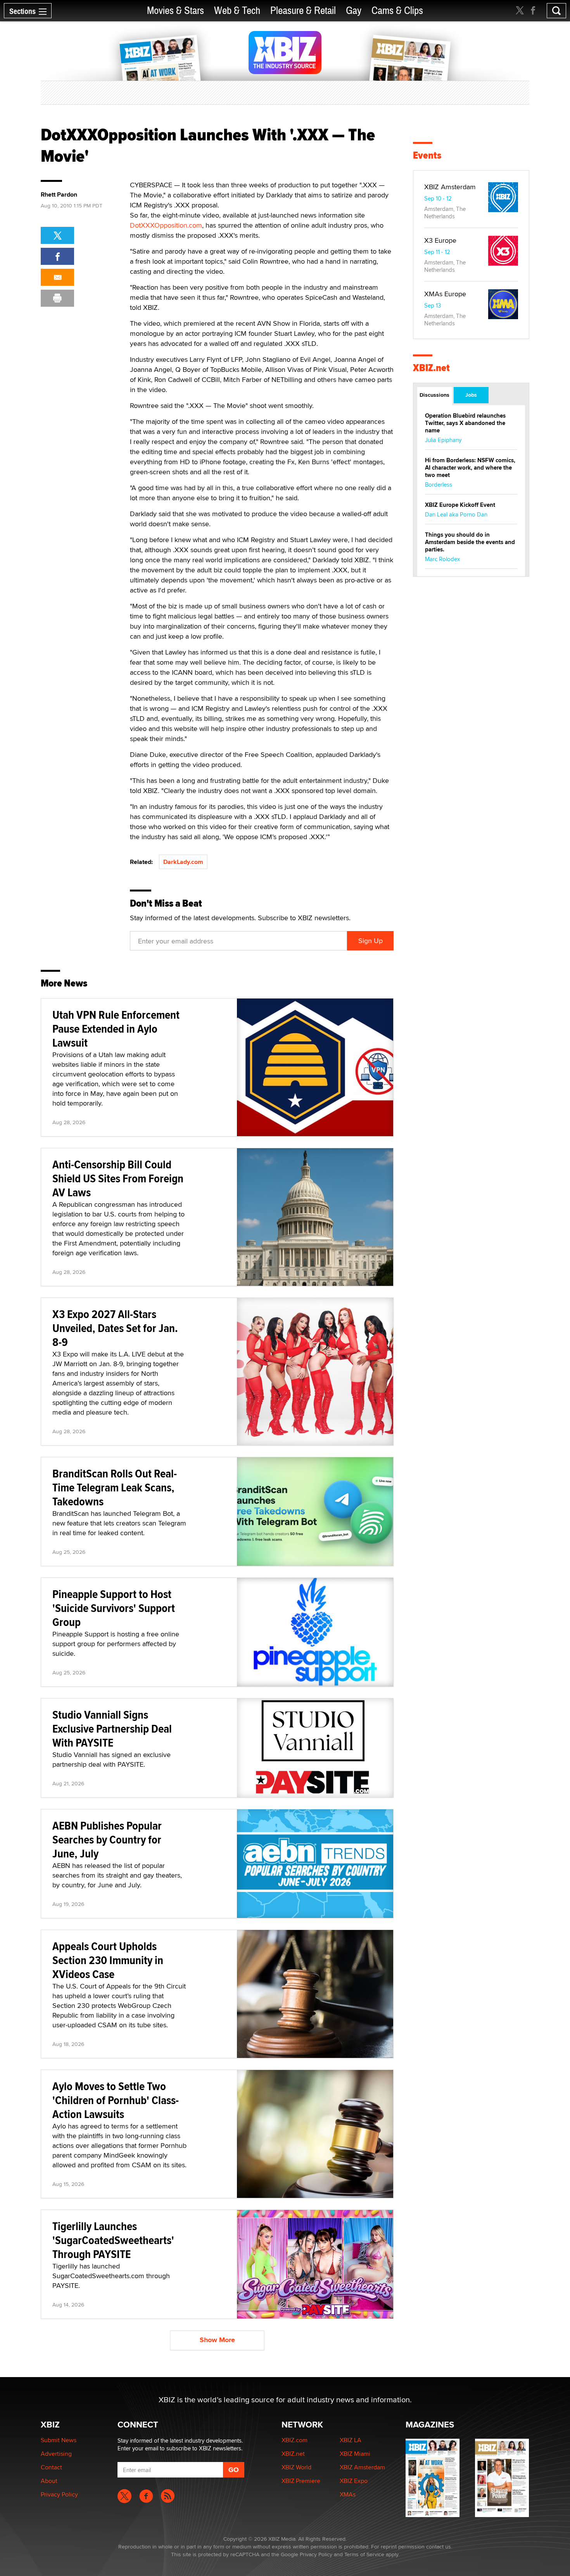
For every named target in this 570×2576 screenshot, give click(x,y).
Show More (217, 2340)
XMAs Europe (445, 294)
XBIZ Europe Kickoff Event (460, 505)
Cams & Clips (397, 11)
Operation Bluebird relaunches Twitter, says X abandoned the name (465, 423)
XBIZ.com (294, 2440)
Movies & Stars (175, 11)
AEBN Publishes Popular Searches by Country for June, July (107, 1839)
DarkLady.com (183, 862)
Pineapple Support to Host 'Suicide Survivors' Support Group (114, 1608)
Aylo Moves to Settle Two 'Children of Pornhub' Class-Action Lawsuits (116, 2100)
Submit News (59, 2440)
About (49, 2481)
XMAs (348, 2494)
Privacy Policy (59, 2494)
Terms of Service (364, 2554)
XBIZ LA (351, 2440)
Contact (51, 2467)
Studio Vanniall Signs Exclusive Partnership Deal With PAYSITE (112, 1729)
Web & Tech (237, 11)
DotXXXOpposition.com (166, 225)
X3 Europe (440, 240)
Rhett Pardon (59, 195)
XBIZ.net (431, 368)
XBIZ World (296, 2467)
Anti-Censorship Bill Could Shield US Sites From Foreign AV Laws (118, 1178)
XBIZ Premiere (301, 2481)
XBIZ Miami (355, 2454)
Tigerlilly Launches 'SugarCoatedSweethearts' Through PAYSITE (113, 2240)
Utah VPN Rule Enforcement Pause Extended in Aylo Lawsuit (116, 1029)
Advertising (56, 2454)
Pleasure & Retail (303, 11)
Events (427, 155)
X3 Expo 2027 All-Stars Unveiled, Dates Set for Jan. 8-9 (115, 1328)
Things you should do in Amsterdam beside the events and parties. (470, 542)
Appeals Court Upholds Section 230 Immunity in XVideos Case (108, 1960)
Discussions (434, 395)
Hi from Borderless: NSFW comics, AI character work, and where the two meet (470, 468)
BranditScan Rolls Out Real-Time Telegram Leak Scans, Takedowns (115, 1487)
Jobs (471, 395)
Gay (354, 11)
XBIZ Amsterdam (450, 187)
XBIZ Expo (354, 2481)
